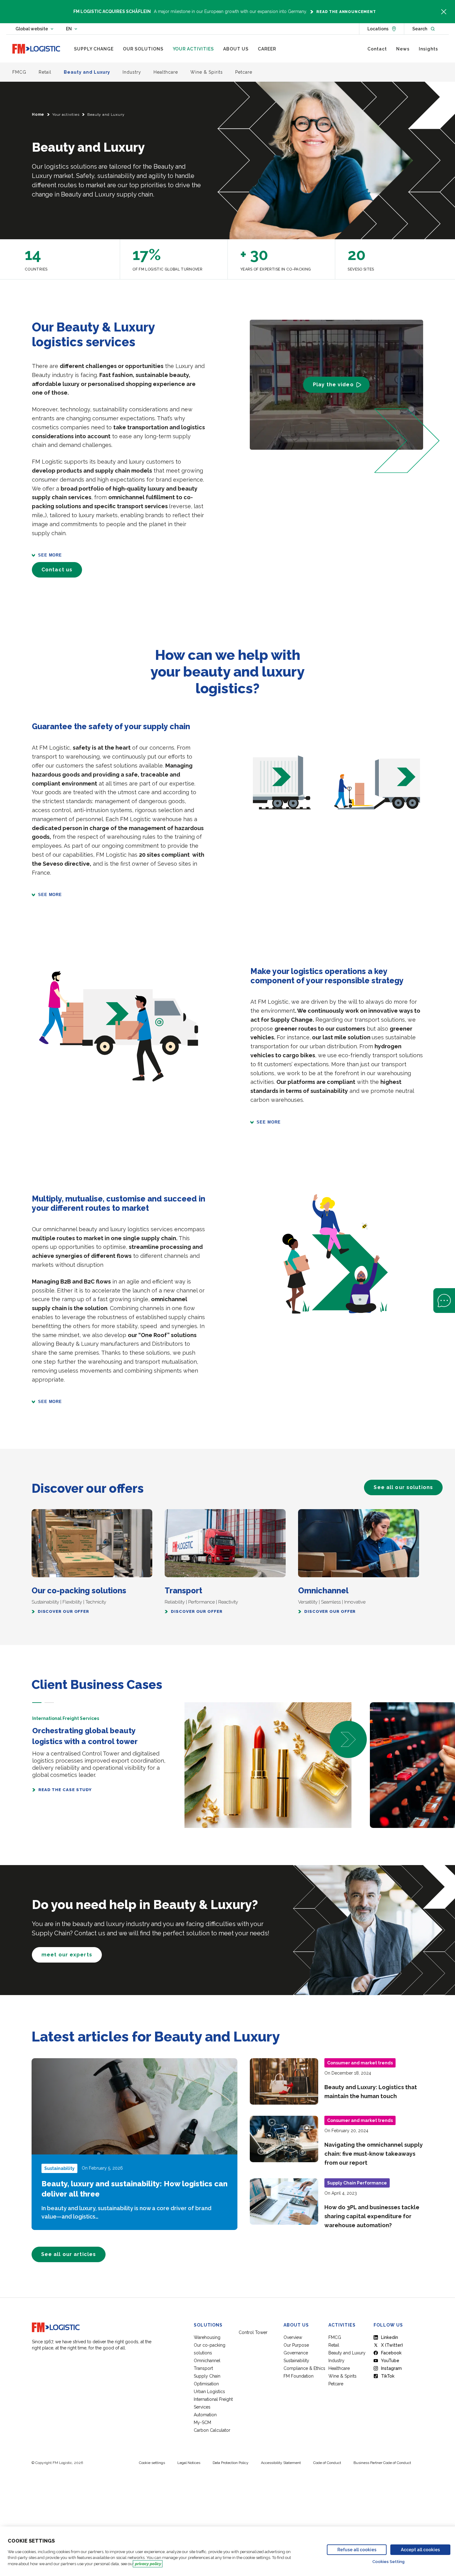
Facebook (391, 2353)
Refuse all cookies (357, 2550)
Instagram (391, 2368)
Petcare (336, 2384)
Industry (336, 2361)
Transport (203, 2368)
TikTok (388, 2376)
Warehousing (207, 2337)
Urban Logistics (209, 2392)
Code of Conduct (327, 2463)
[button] (37, 1703)
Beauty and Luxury (347, 2353)
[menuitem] (94, 49)
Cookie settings (152, 2463)
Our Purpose (296, 2345)
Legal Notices (189, 2463)
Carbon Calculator (212, 2430)
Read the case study (65, 1790)
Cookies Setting (388, 2562)
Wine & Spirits (342, 2376)
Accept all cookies (420, 2550)
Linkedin (390, 2337)
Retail (334, 2345)
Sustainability (296, 2361)
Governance (296, 2353)
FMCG (335, 2337)
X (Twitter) (392, 2345)
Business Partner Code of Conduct (382, 2463)
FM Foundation (299, 2376)
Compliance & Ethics (304, 2368)
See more (50, 555)
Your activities (66, 115)
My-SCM (203, 2422)
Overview (293, 2337)
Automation (205, 2415)
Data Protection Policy (231, 2463)
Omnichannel (207, 2361)
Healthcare (339, 2368)
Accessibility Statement (281, 2463)
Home (38, 115)
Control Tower (253, 2332)
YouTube (390, 2361)
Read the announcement (346, 12)
